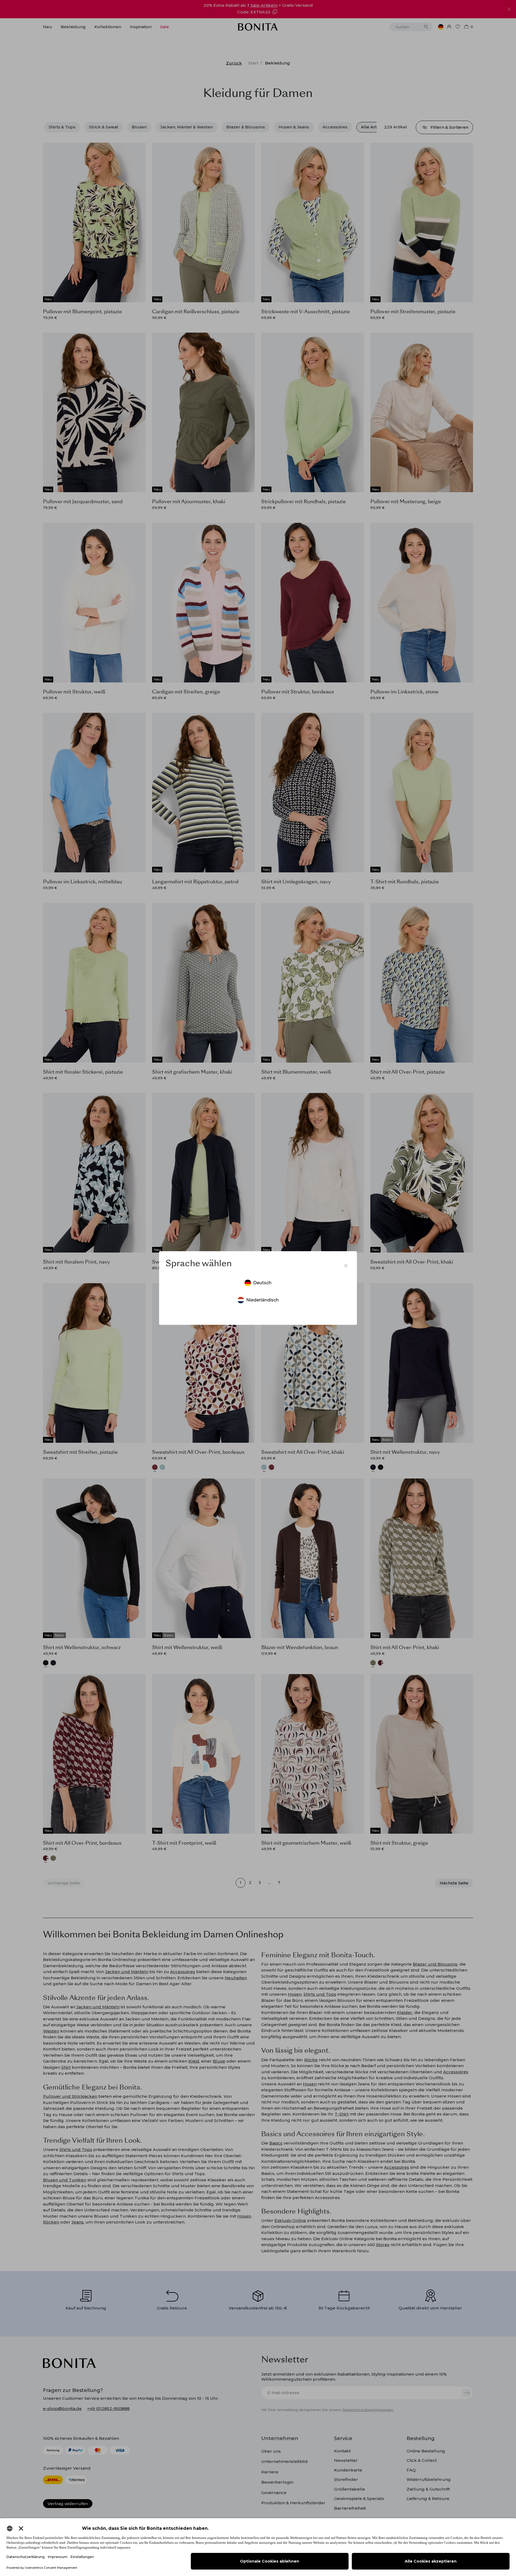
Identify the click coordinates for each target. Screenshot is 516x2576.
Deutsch (262, 1283)
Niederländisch (262, 1300)
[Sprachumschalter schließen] (346, 1266)
